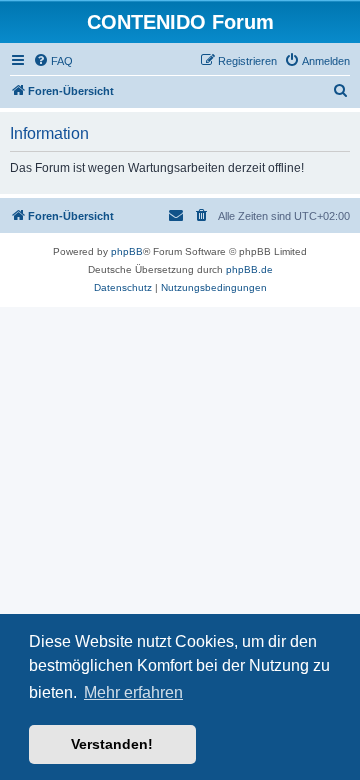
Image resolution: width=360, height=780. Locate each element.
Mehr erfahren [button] (133, 692)
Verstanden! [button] (112, 744)
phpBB (127, 251)
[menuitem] (53, 61)
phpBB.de (249, 269)
